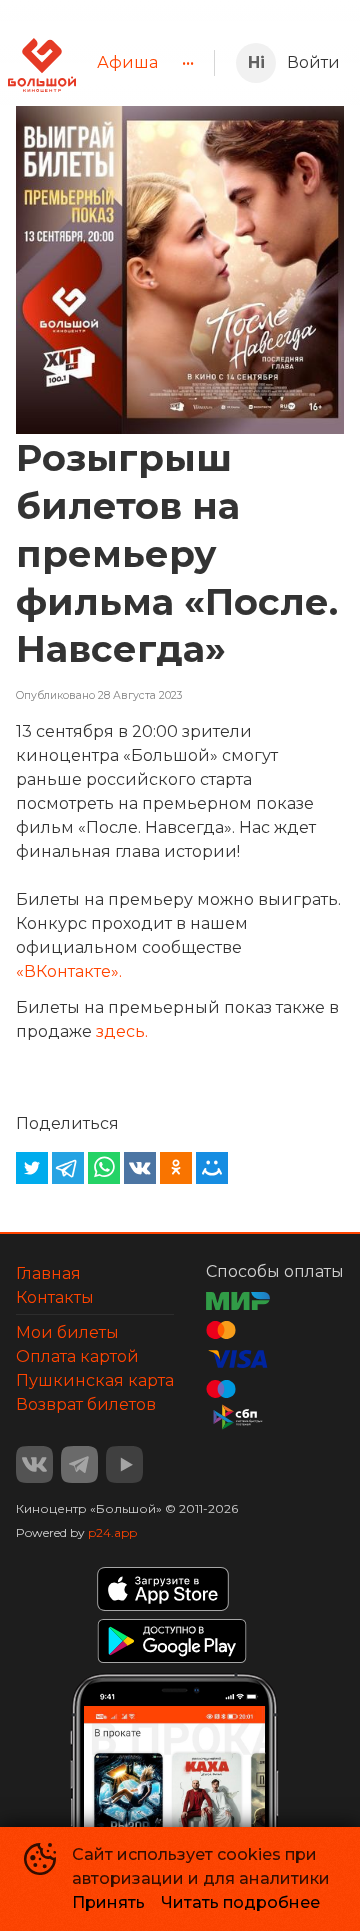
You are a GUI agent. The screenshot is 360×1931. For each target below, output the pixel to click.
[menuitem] (127, 63)
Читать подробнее (240, 1902)
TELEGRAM (79, 1464)
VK (34, 1464)
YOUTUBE (124, 1464)
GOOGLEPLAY (172, 1641)
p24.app (112, 1532)
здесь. (122, 1031)
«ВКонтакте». (69, 971)
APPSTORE (163, 1589)
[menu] (145, 63)
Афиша (127, 62)
